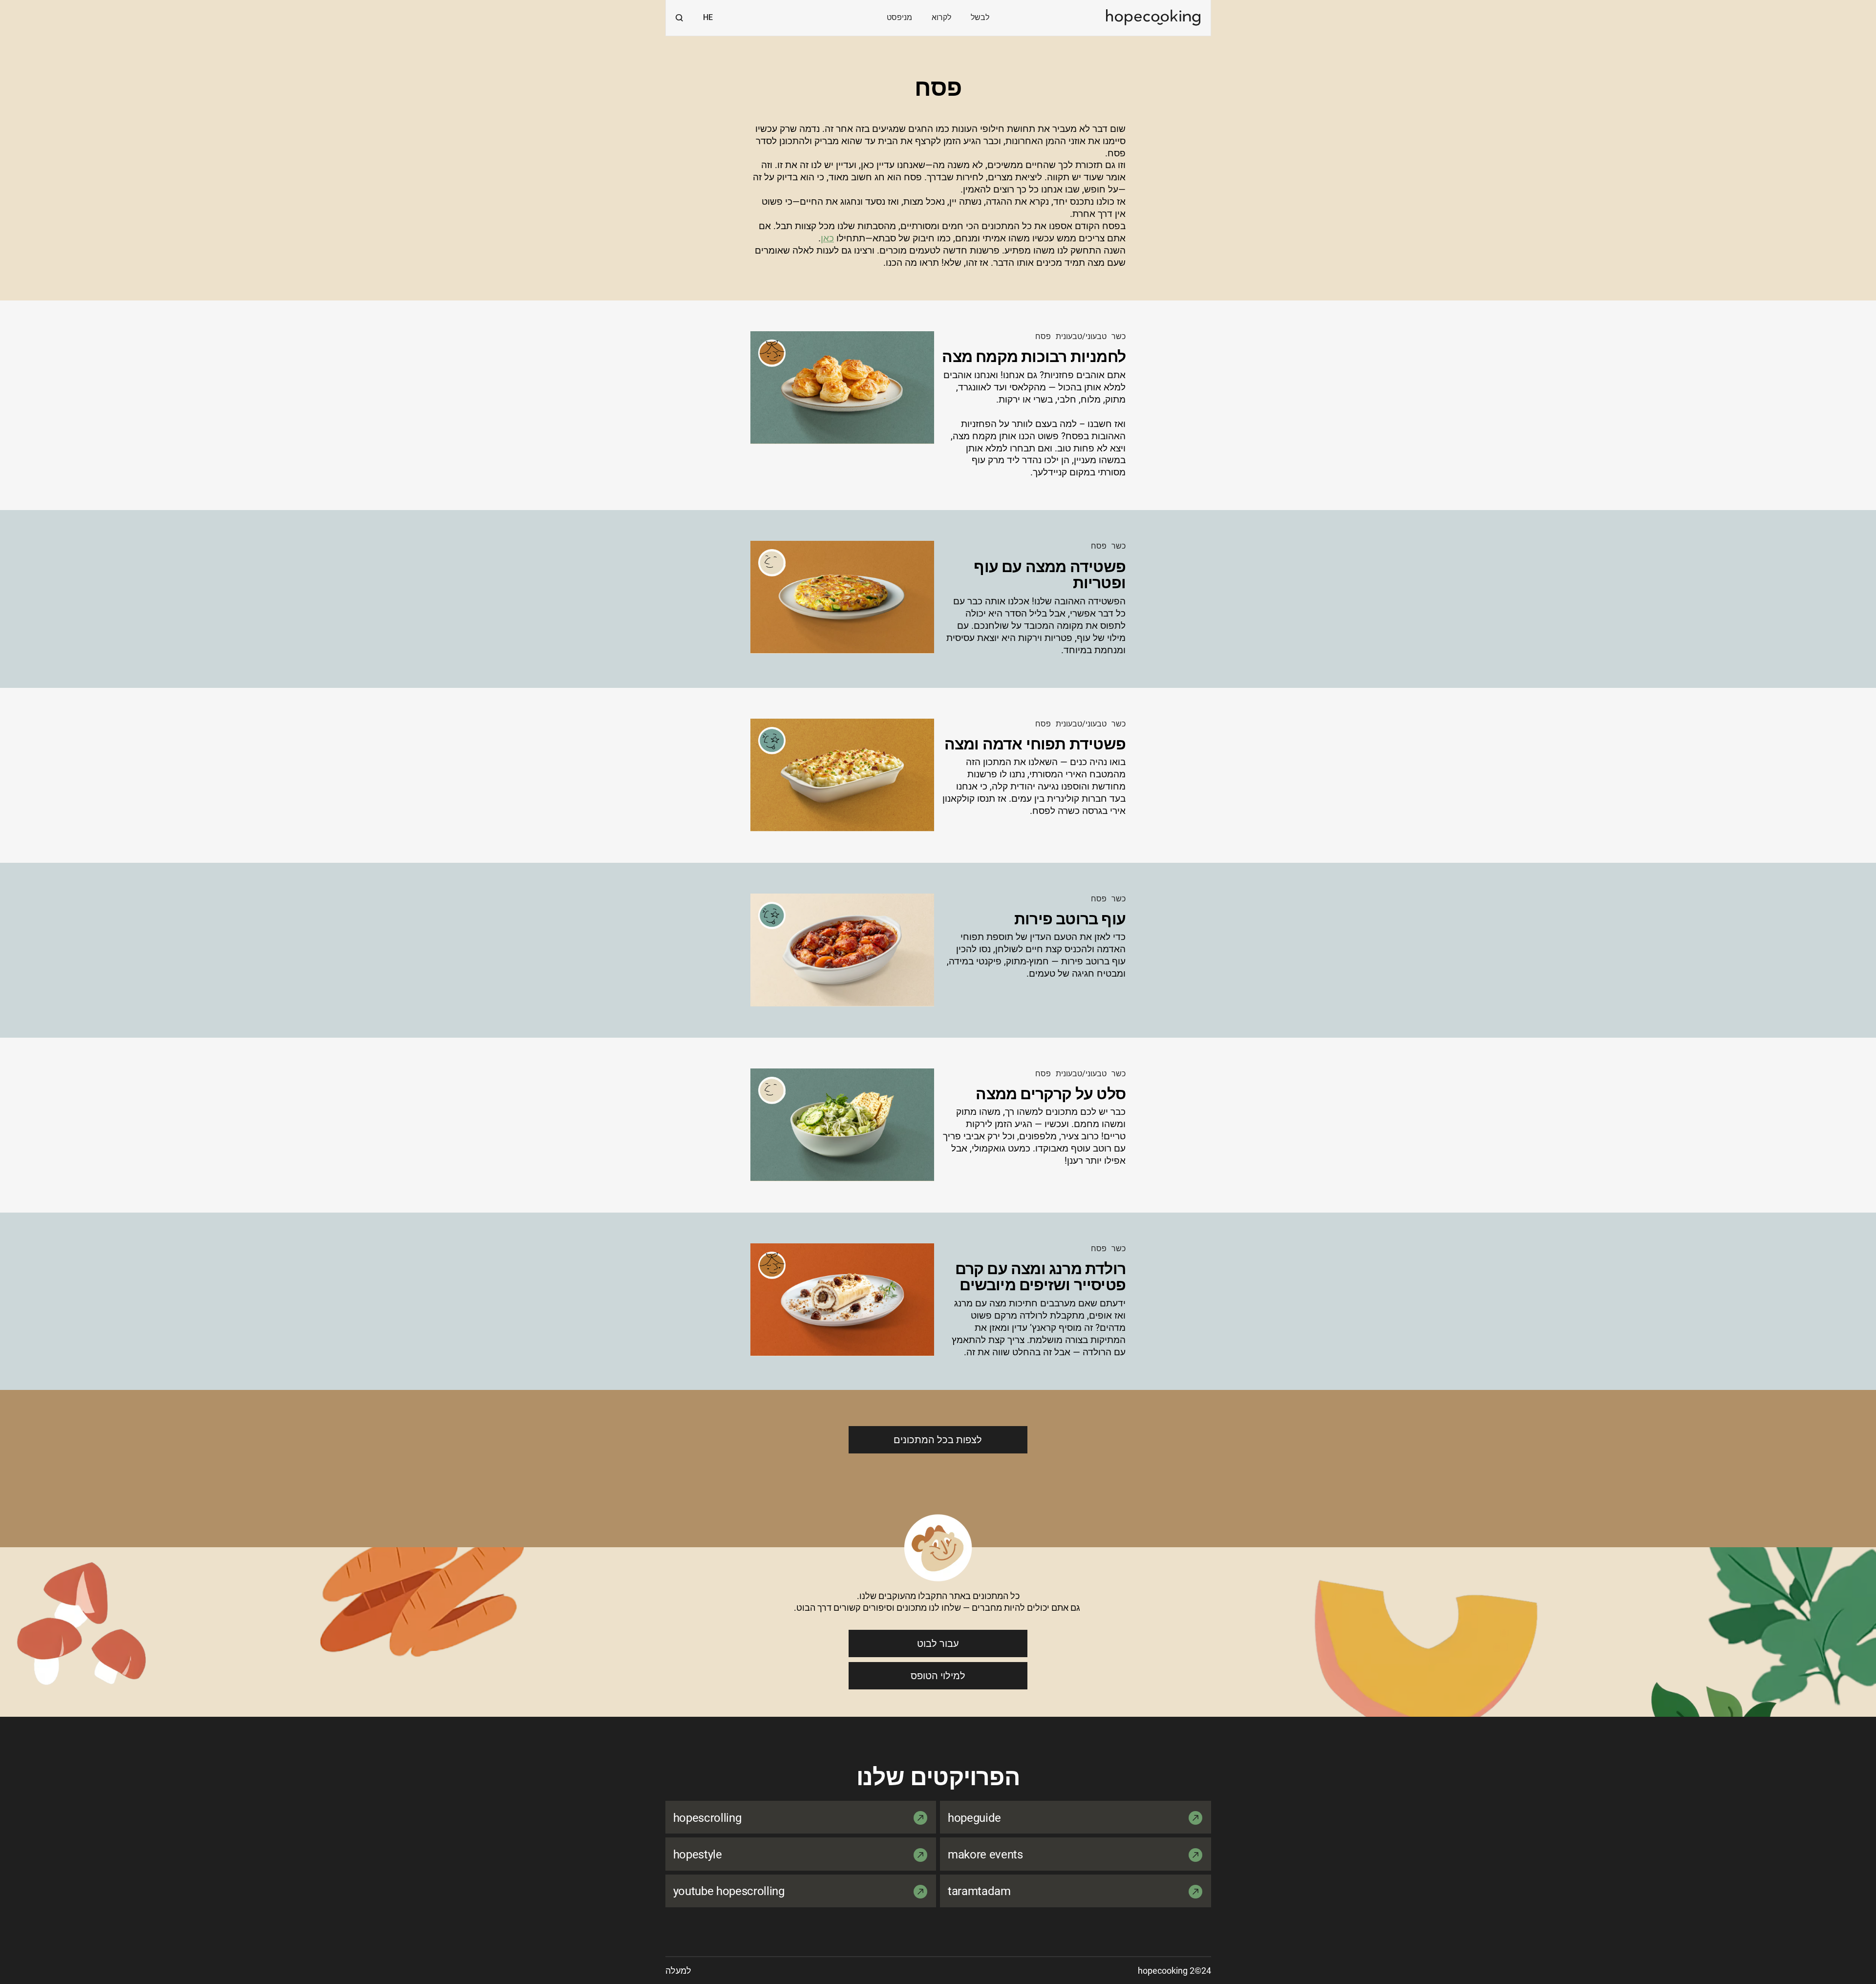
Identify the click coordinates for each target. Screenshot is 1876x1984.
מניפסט (899, 17)
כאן (827, 238)
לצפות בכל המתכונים (938, 1440)
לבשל (980, 17)
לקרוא (941, 17)
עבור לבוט (938, 1643)
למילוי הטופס (938, 1676)
